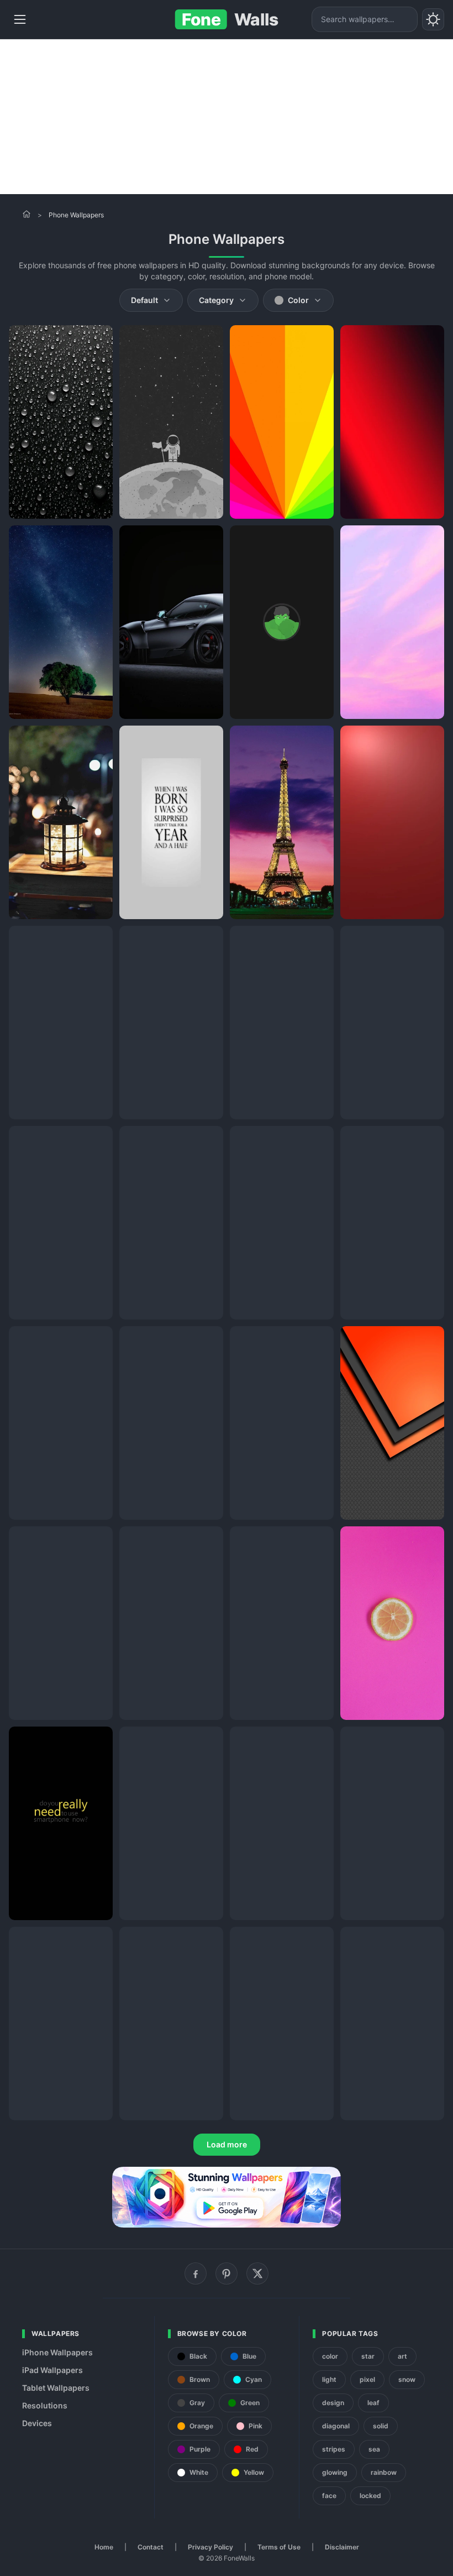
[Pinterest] (227, 2273)
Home (104, 2547)
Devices (37, 2423)
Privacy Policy (210, 2547)
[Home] (27, 214)
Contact (151, 2547)
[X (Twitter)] (257, 2273)
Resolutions (45, 2405)
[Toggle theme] (433, 19)
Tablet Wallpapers (56, 2388)
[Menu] (20, 19)
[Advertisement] (227, 117)
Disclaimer (342, 2547)
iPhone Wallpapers (57, 2352)
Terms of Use (279, 2547)
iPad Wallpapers (52, 2370)
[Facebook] (196, 2273)
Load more (227, 2144)
